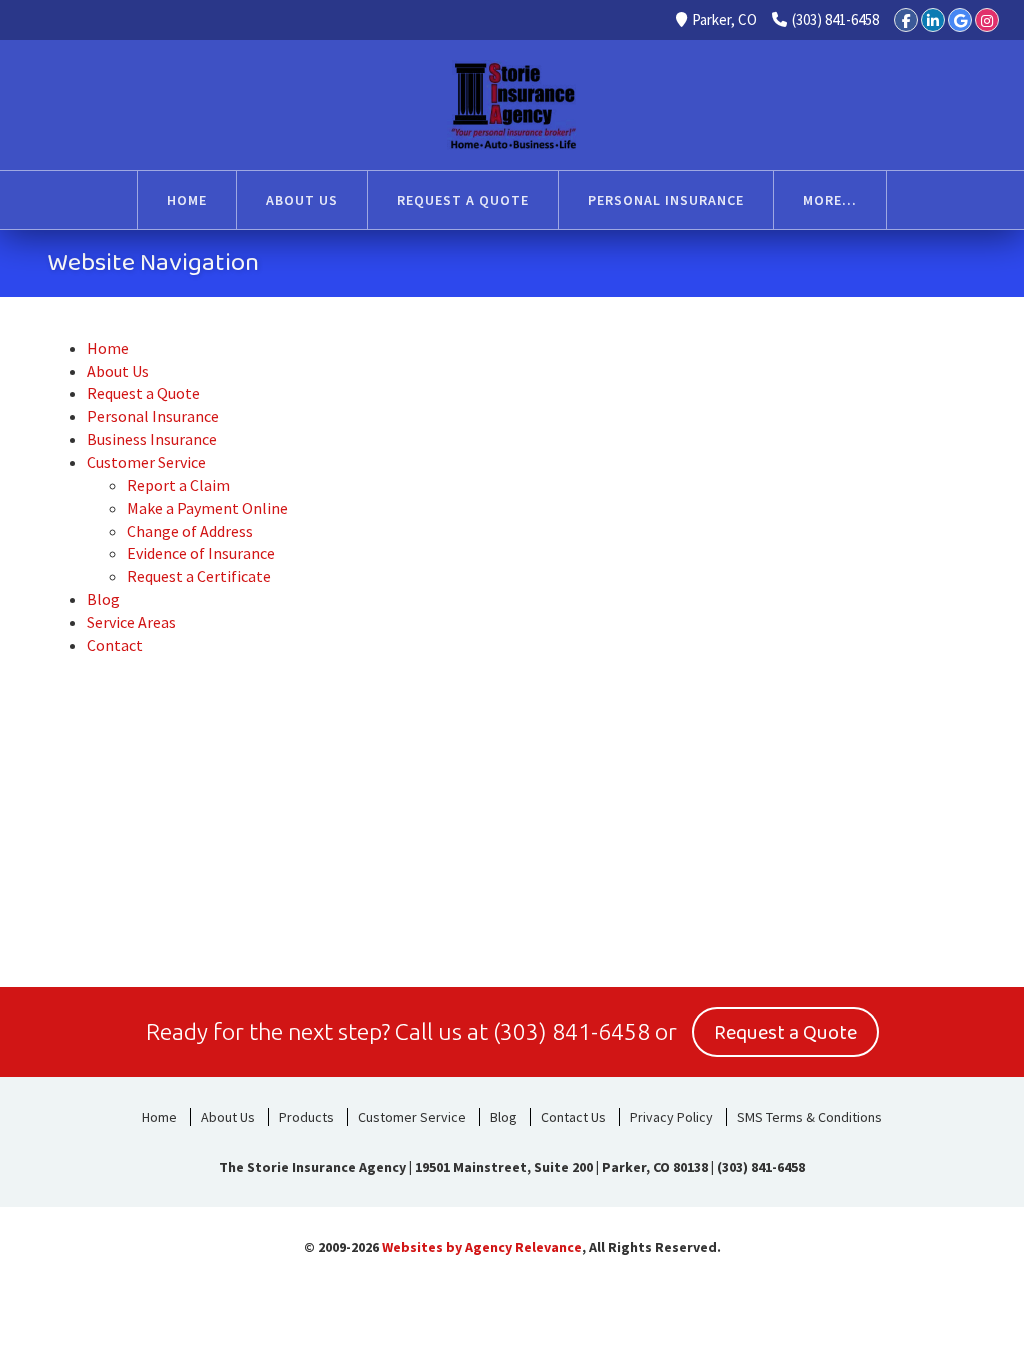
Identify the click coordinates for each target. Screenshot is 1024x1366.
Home (159, 1117)
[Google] (960, 20)
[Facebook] (906, 20)
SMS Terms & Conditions (809, 1117)
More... (830, 200)
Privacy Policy (671, 1117)
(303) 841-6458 (835, 19)
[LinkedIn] (933, 20)
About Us (228, 1117)
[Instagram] (987, 20)
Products (306, 1117)
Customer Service (412, 1117)
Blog (503, 1117)
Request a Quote (785, 1033)
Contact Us (573, 1117)
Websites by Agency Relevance (482, 1247)
